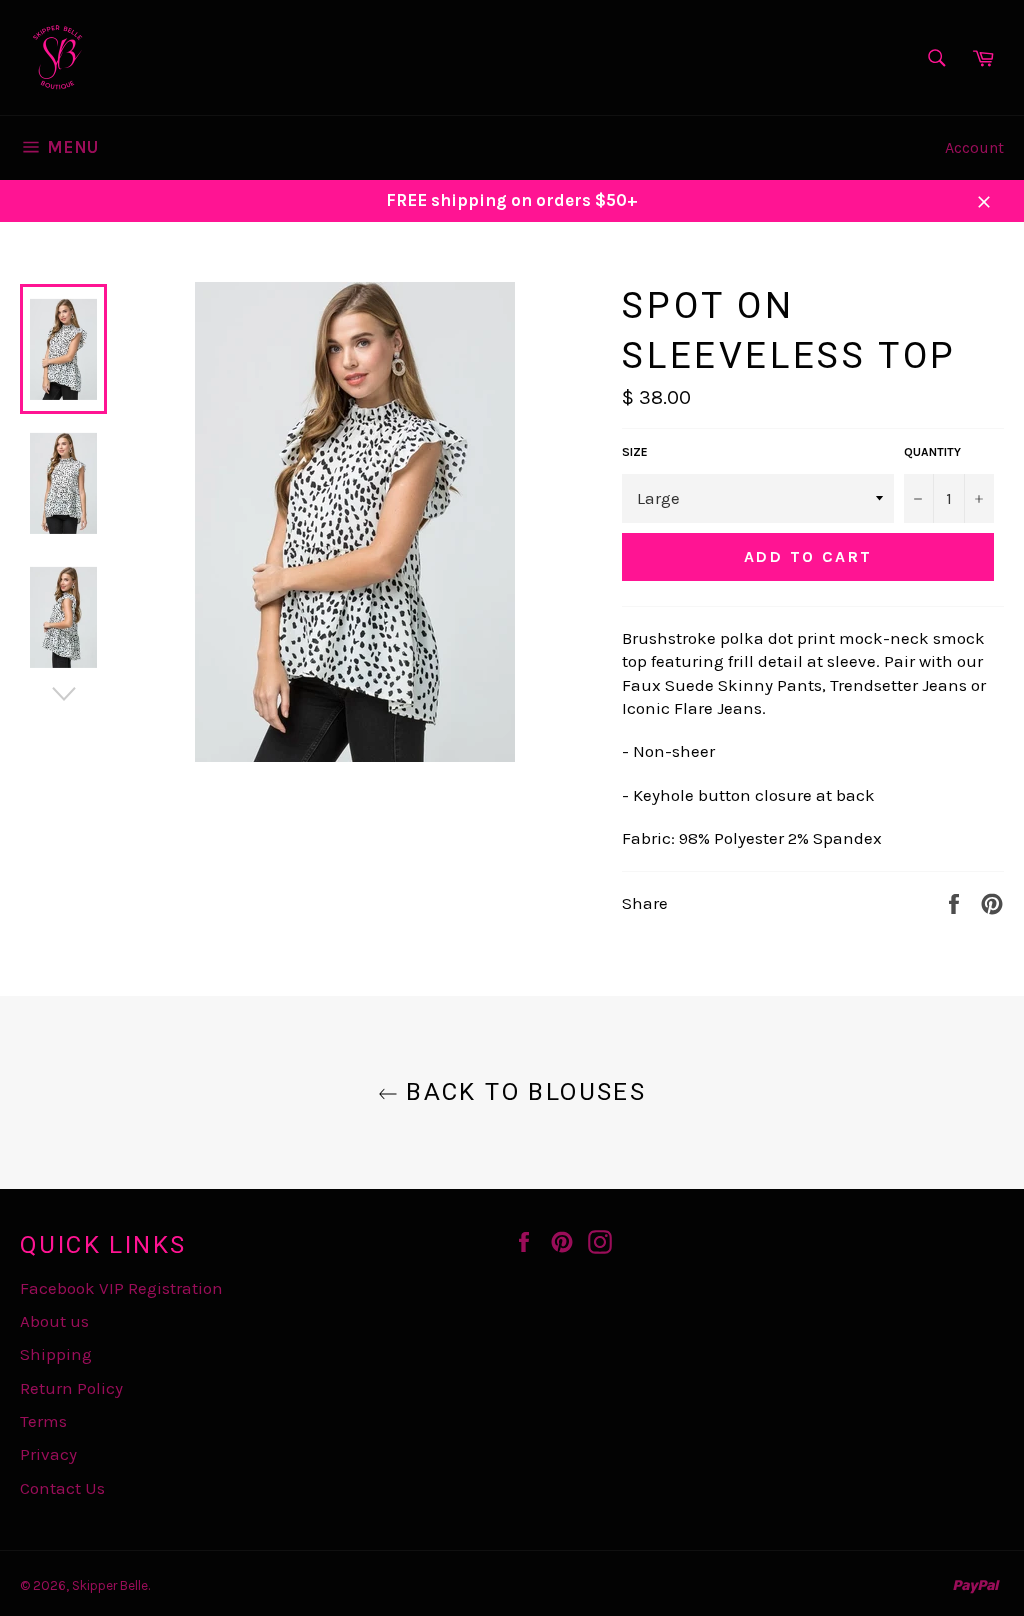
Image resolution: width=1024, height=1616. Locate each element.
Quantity (932, 452)
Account (974, 147)
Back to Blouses (522, 1092)
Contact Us (62, 1488)
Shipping (56, 1354)
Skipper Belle (110, 1585)
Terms (43, 1421)
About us (54, 1321)
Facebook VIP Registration (121, 1288)
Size (635, 452)
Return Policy (71, 1388)
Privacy (48, 1454)
